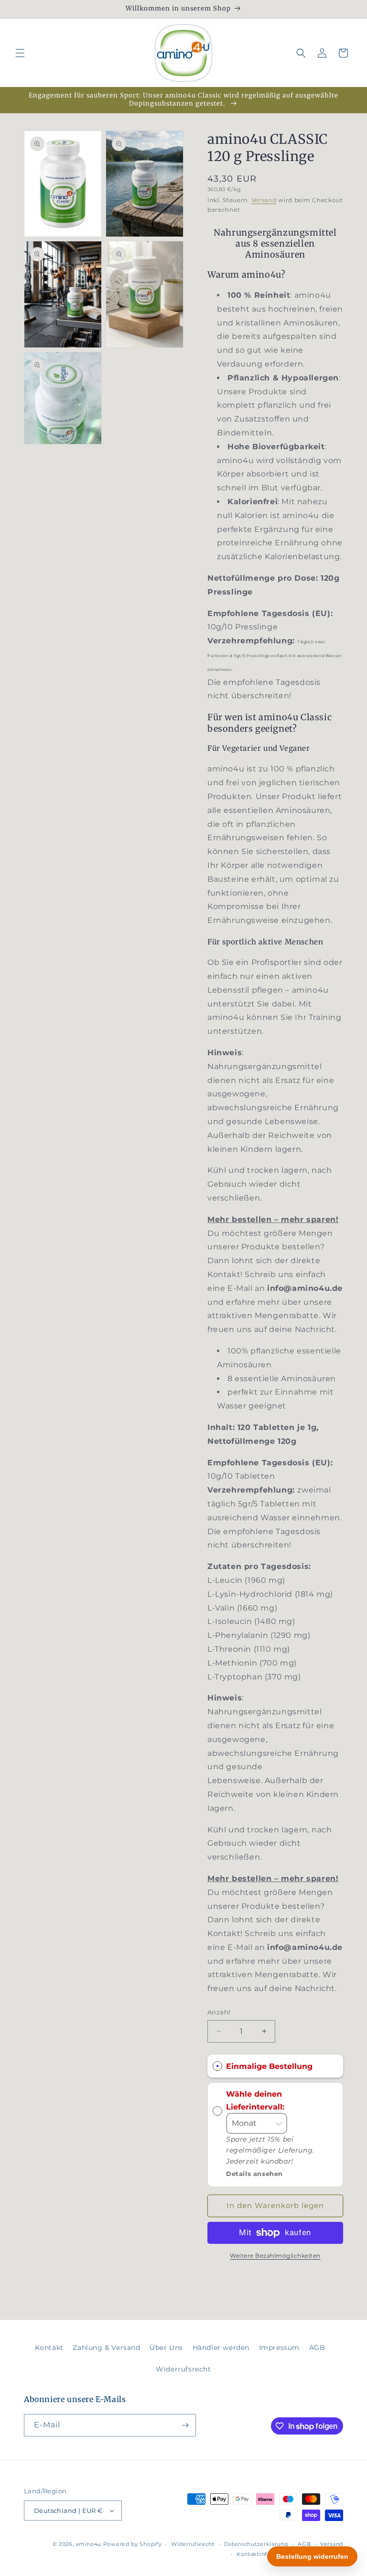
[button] (20, 53)
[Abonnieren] (185, 2425)
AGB (317, 2348)
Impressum (279, 2348)
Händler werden (221, 2348)
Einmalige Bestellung (269, 2066)
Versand (264, 200)
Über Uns (166, 2348)
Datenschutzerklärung (256, 2544)
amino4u (88, 2544)
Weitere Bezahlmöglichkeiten (275, 2256)
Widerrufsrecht (183, 2369)
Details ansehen (254, 2174)
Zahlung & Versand (106, 2348)
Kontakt (49, 2348)
